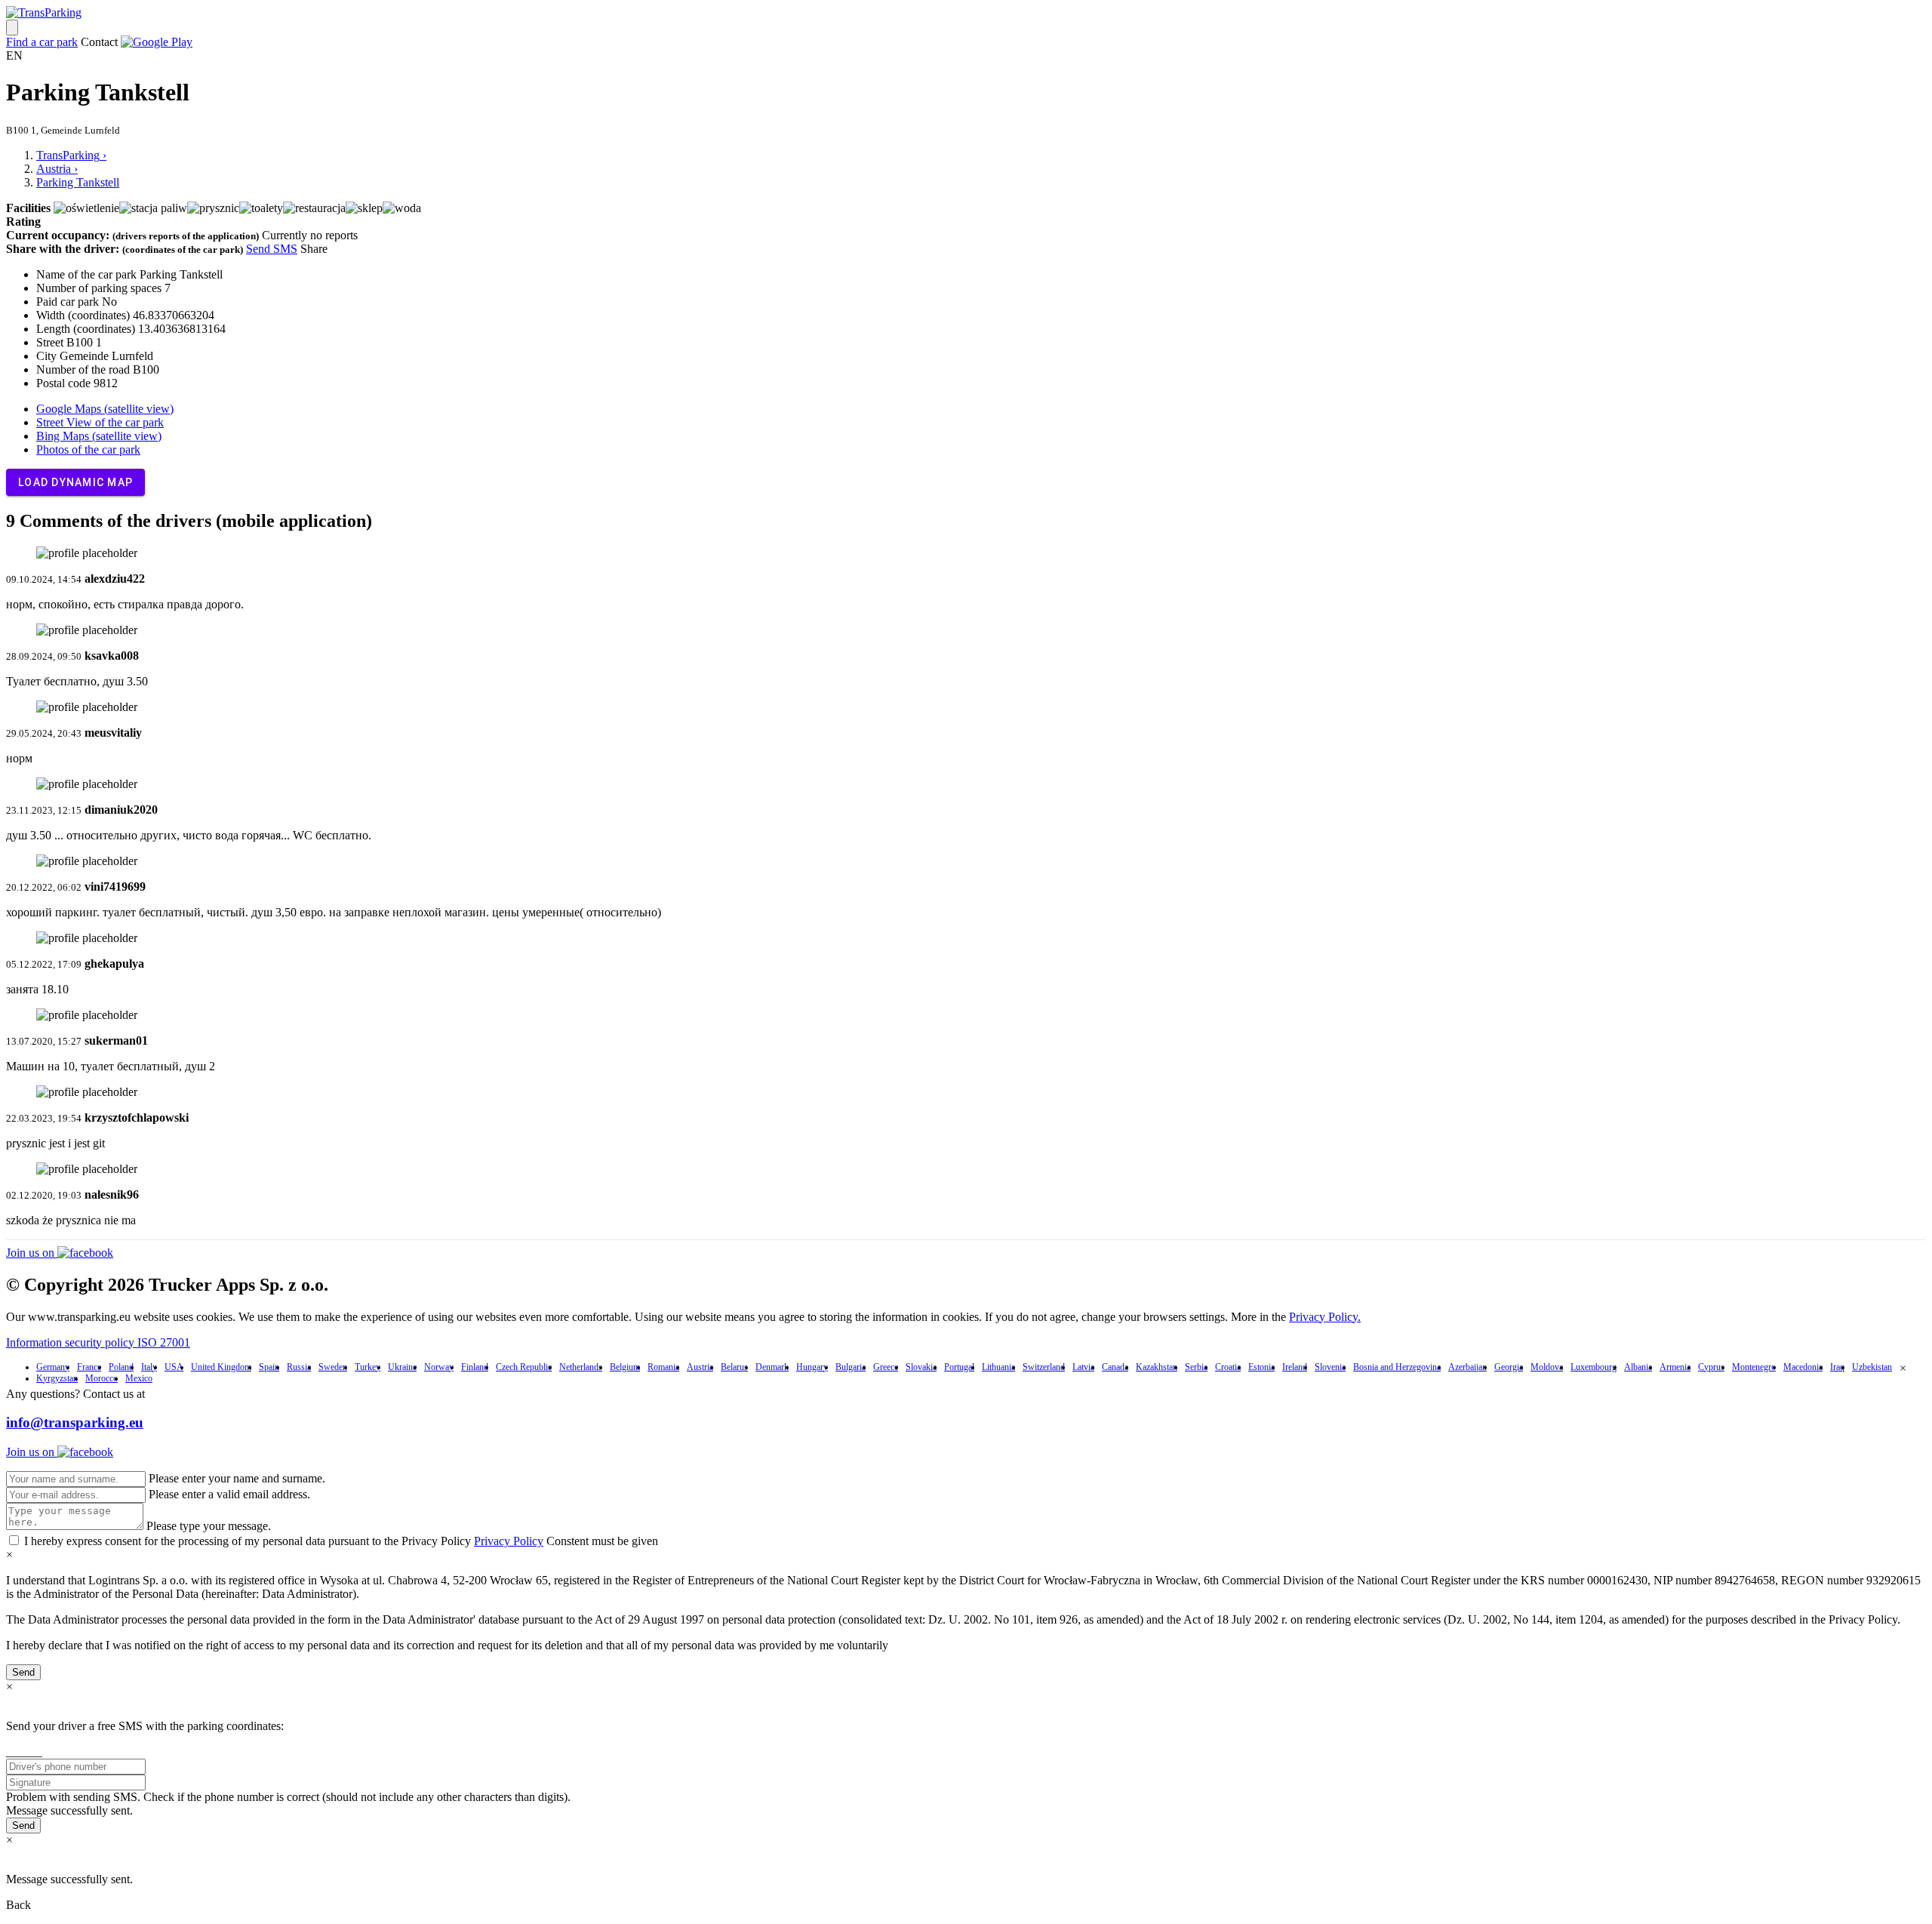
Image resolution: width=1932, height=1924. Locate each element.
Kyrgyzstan (57, 1378)
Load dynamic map (75, 482)
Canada (1115, 1367)
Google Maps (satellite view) (105, 409)
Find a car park (42, 42)
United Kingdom (221, 1367)
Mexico (139, 1378)
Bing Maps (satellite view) (99, 436)
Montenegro (1754, 1367)
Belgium (625, 1367)
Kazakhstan (1157, 1367)
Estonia (1261, 1367)
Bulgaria (851, 1367)
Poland (121, 1367)
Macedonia (1803, 1367)
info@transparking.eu (75, 1422)
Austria (700, 1367)
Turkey (368, 1367)
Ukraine (402, 1367)
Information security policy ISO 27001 (98, 1342)
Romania (663, 1367)
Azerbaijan (1467, 1367)
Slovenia (1330, 1367)
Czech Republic (524, 1367)
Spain (269, 1367)
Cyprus (1711, 1367)
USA (174, 1367)
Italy (149, 1367)
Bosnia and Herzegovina (1397, 1367)
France (89, 1367)
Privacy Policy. (1325, 1317)
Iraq (1837, 1367)
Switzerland (1044, 1367)
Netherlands (581, 1367)
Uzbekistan (1872, 1367)
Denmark (772, 1367)
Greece (886, 1367)
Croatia (1228, 1367)
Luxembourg (1594, 1367)
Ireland (1295, 1367)
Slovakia (921, 1367)
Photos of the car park (88, 449)
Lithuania (998, 1367)
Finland (475, 1367)
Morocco (102, 1378)
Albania (1638, 1367)
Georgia (1509, 1367)
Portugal (959, 1367)
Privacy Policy (509, 1541)
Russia (299, 1367)
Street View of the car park (100, 422)
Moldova (1547, 1367)
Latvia (1083, 1367)
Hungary (812, 1367)
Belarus (734, 1367)
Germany (53, 1367)
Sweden (333, 1367)
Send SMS (272, 249)
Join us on (32, 1253)
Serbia (1196, 1367)
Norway (439, 1367)
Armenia (1675, 1367)
